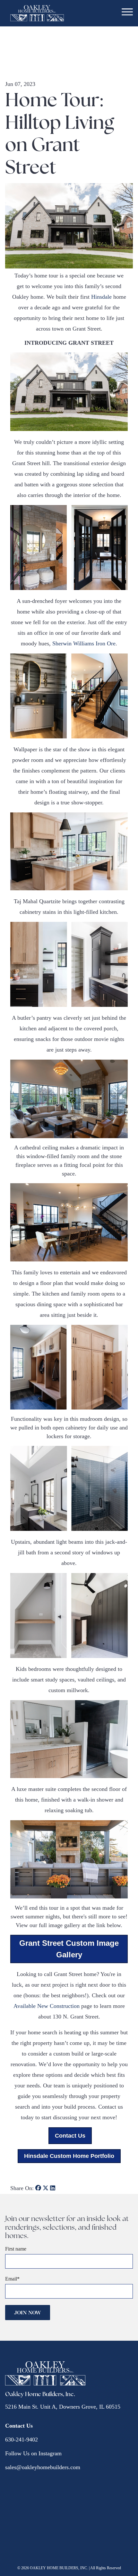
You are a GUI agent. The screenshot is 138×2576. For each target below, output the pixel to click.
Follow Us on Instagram (33, 2453)
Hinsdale (101, 297)
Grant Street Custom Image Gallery (69, 1949)
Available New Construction (47, 2006)
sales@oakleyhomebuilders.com (43, 2467)
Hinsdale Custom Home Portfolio (69, 2156)
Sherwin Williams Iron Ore (84, 643)
